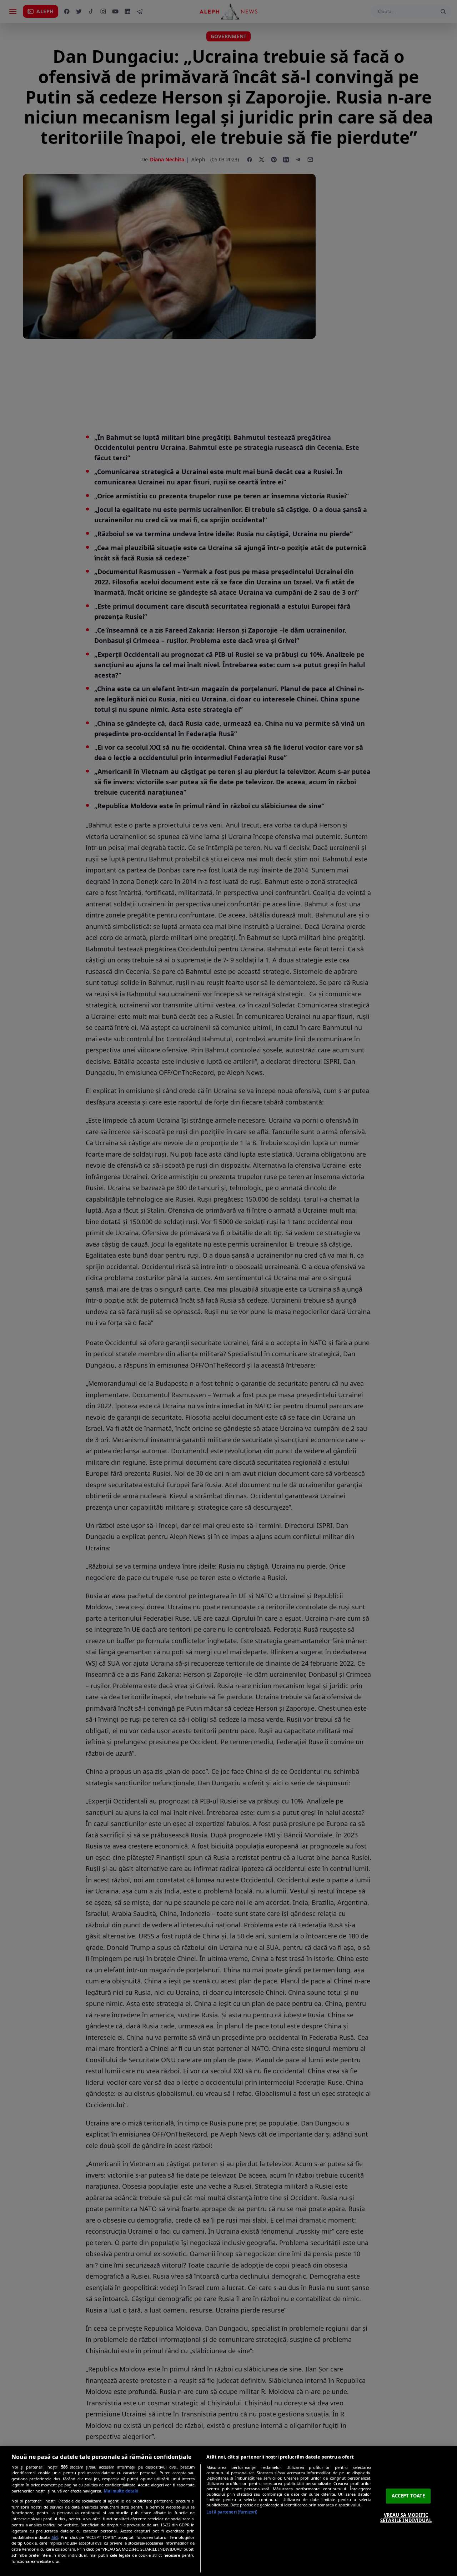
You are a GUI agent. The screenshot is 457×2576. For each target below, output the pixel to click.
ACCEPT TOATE (408, 2496)
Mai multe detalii (121, 2491)
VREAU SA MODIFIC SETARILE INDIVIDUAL (406, 2518)
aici (55, 2537)
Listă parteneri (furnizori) (232, 2512)
